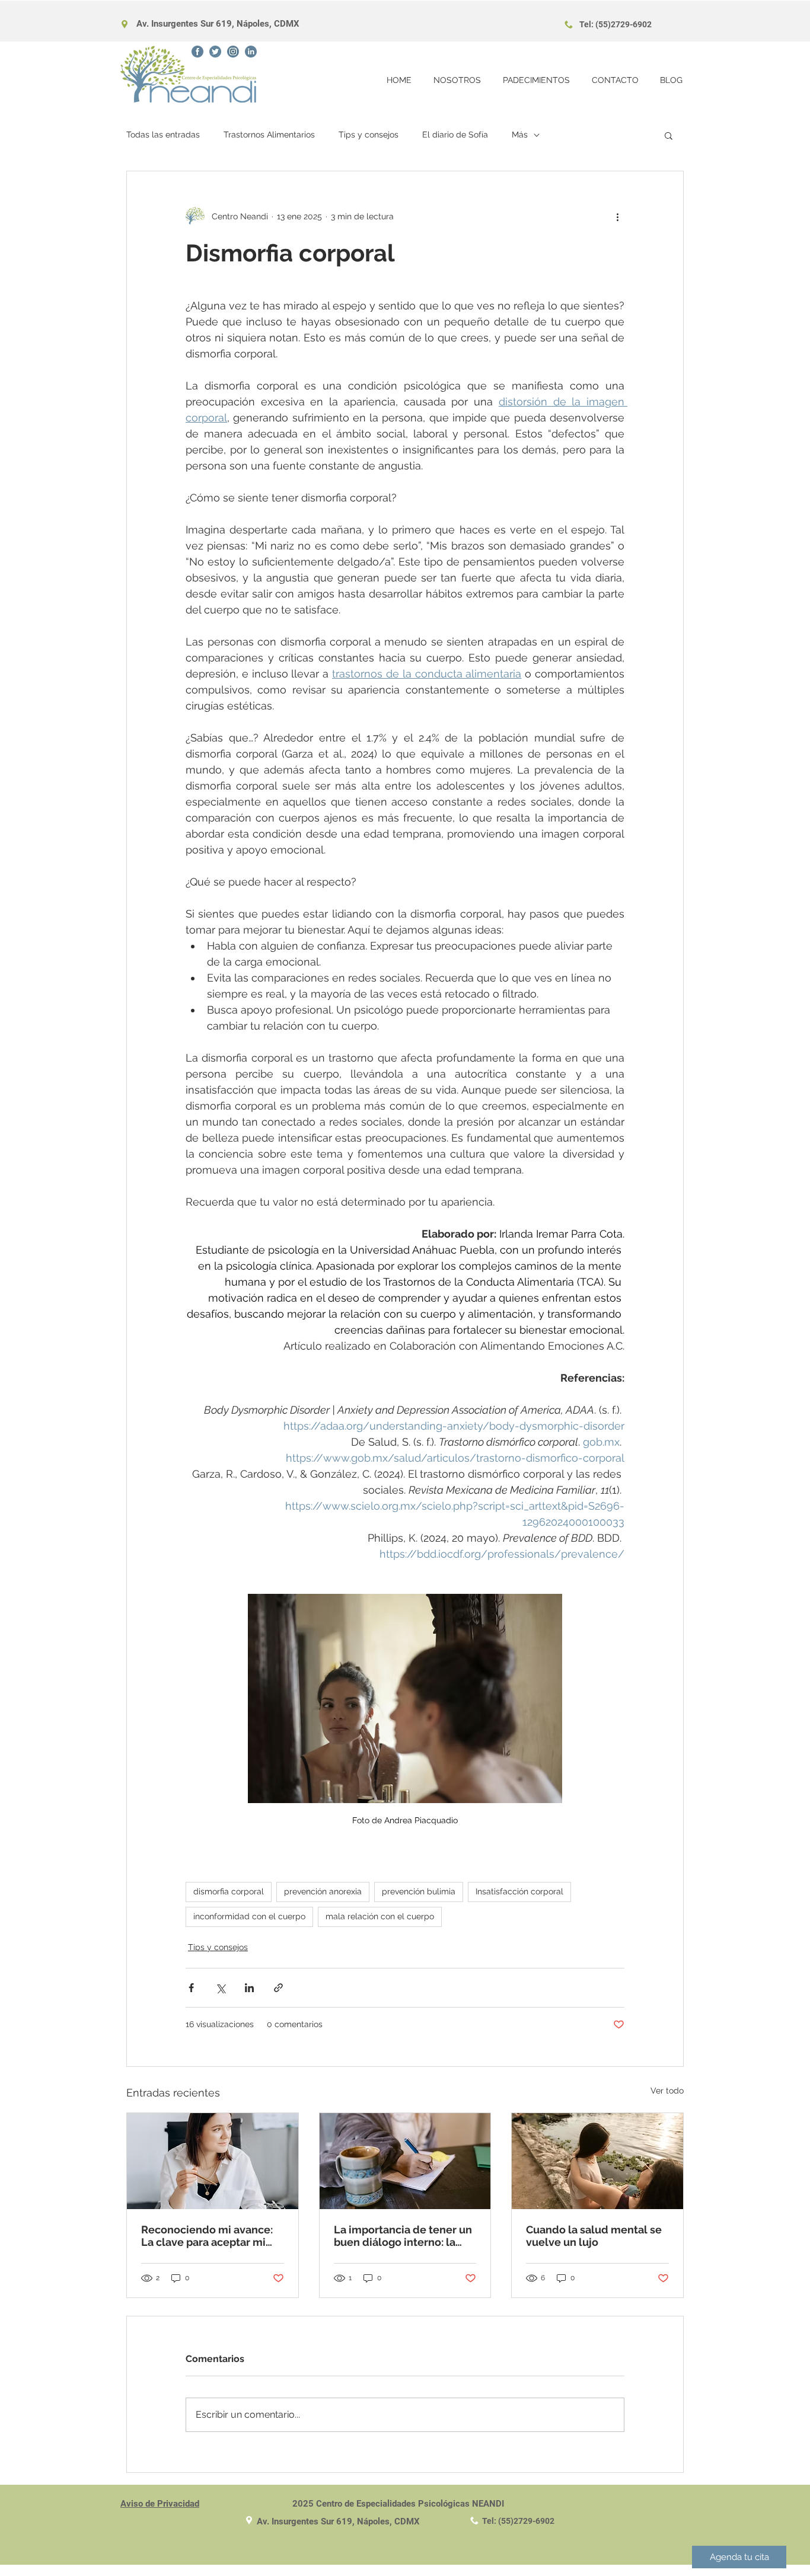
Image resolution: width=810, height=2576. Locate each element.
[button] (669, 135)
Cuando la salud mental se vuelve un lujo (594, 2236)
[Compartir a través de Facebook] (191, 1988)
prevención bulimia (419, 1891)
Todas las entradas (163, 135)
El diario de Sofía (455, 135)
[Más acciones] (617, 216)
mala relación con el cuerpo (380, 1916)
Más (520, 135)
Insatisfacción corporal (519, 1891)
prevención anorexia (323, 1891)
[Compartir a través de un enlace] (278, 1988)
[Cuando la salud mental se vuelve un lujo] (597, 2161)
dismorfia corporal (229, 1891)
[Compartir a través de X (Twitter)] (220, 1988)
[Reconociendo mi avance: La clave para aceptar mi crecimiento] (213, 2161)
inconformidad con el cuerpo (249, 1916)
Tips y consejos (369, 135)
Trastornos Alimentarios (269, 135)
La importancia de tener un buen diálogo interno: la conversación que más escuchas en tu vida (403, 2236)
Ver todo (667, 2091)
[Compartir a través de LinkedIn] (249, 1988)
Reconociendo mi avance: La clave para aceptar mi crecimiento (207, 2236)
